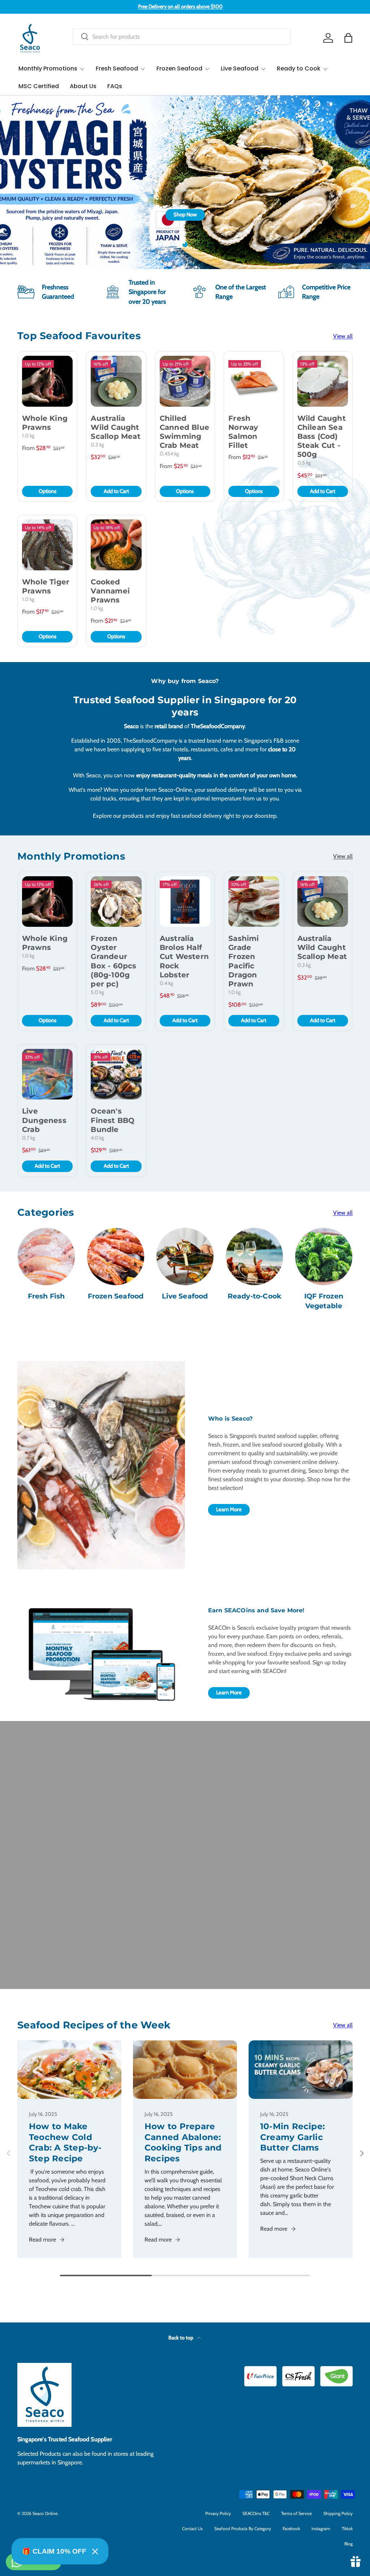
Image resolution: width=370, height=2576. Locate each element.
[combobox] (181, 37)
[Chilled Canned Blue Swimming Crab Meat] (185, 381)
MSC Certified (39, 86)
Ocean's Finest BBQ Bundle (113, 1120)
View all (343, 336)
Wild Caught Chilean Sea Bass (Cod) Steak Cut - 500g (322, 436)
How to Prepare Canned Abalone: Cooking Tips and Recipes (183, 2142)
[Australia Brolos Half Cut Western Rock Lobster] (185, 902)
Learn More (229, 1509)
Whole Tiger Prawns (46, 586)
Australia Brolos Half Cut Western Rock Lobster (184, 957)
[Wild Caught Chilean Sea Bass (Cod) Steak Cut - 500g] (323, 381)
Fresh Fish (46, 1296)
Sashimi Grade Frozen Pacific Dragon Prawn (244, 961)
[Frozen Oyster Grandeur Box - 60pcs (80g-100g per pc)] (116, 902)
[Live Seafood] (185, 1257)
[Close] (95, 2551)
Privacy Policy (218, 2513)
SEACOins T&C (256, 2513)
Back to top (181, 2338)
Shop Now (333, 225)
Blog (349, 2544)
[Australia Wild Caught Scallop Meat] (116, 381)
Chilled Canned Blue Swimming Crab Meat (184, 432)
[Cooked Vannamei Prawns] (116, 545)
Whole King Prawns (45, 423)
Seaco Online (45, 2513)
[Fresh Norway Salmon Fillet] (254, 381)
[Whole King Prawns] (47, 381)
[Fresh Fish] (46, 1257)
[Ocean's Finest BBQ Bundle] (116, 1074)
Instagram (321, 2529)
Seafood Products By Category (243, 2529)
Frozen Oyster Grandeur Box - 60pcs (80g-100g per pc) (113, 961)
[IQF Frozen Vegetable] (324, 1257)
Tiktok (347, 2529)
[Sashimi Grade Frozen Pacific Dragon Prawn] (254, 902)
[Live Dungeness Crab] (47, 1074)
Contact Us (192, 2529)
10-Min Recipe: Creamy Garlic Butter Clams (292, 2137)
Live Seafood (185, 1296)
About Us (83, 86)
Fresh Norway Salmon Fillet (243, 432)
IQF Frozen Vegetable (324, 1301)
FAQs (115, 86)
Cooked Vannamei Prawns (110, 591)
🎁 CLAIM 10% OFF (54, 2551)
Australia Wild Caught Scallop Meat (115, 427)
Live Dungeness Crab (44, 1120)
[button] (348, 38)
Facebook (291, 2529)
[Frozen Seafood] (116, 1257)
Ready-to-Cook (255, 1296)
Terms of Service (296, 2513)
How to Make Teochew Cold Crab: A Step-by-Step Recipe (65, 2142)
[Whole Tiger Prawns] (47, 545)
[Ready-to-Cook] (254, 1257)
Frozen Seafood (116, 1296)
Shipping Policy (338, 2513)
